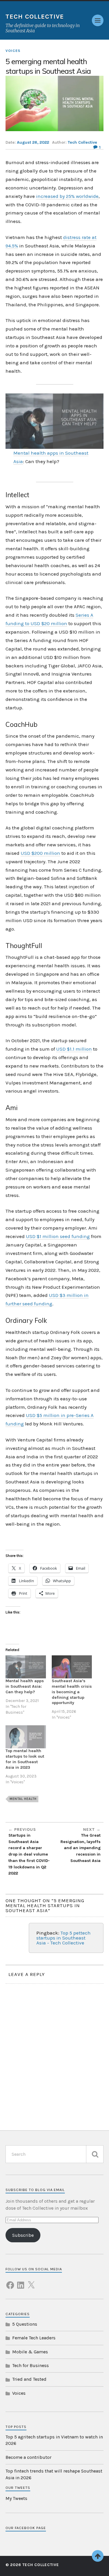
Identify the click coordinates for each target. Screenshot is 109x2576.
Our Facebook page (26, 2528)
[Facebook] (10, 2282)
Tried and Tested (29, 2379)
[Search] (95, 2154)
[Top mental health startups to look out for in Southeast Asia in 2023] (26, 1737)
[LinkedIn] (21, 2282)
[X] (31, 2282)
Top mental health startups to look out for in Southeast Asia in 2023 (25, 1759)
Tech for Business (31, 2365)
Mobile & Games (30, 2352)
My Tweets (16, 2498)
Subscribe (23, 2235)
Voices (13, 51)
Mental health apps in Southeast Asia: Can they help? (25, 1686)
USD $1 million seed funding (58, 1236)
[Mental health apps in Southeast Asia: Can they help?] (26, 1667)
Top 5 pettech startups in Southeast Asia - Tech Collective (64, 1938)
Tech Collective (35, 17)
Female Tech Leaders (34, 2338)
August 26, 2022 (33, 142)
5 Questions (25, 2324)
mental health (23, 1799)
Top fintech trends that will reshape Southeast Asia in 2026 (54, 2474)
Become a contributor (28, 2457)
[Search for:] (55, 2154)
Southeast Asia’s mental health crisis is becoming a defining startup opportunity (72, 1692)
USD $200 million (40, 853)
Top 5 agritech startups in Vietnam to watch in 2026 (54, 2440)
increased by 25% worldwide (67, 196)
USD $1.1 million (74, 1049)
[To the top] (98, 2556)
